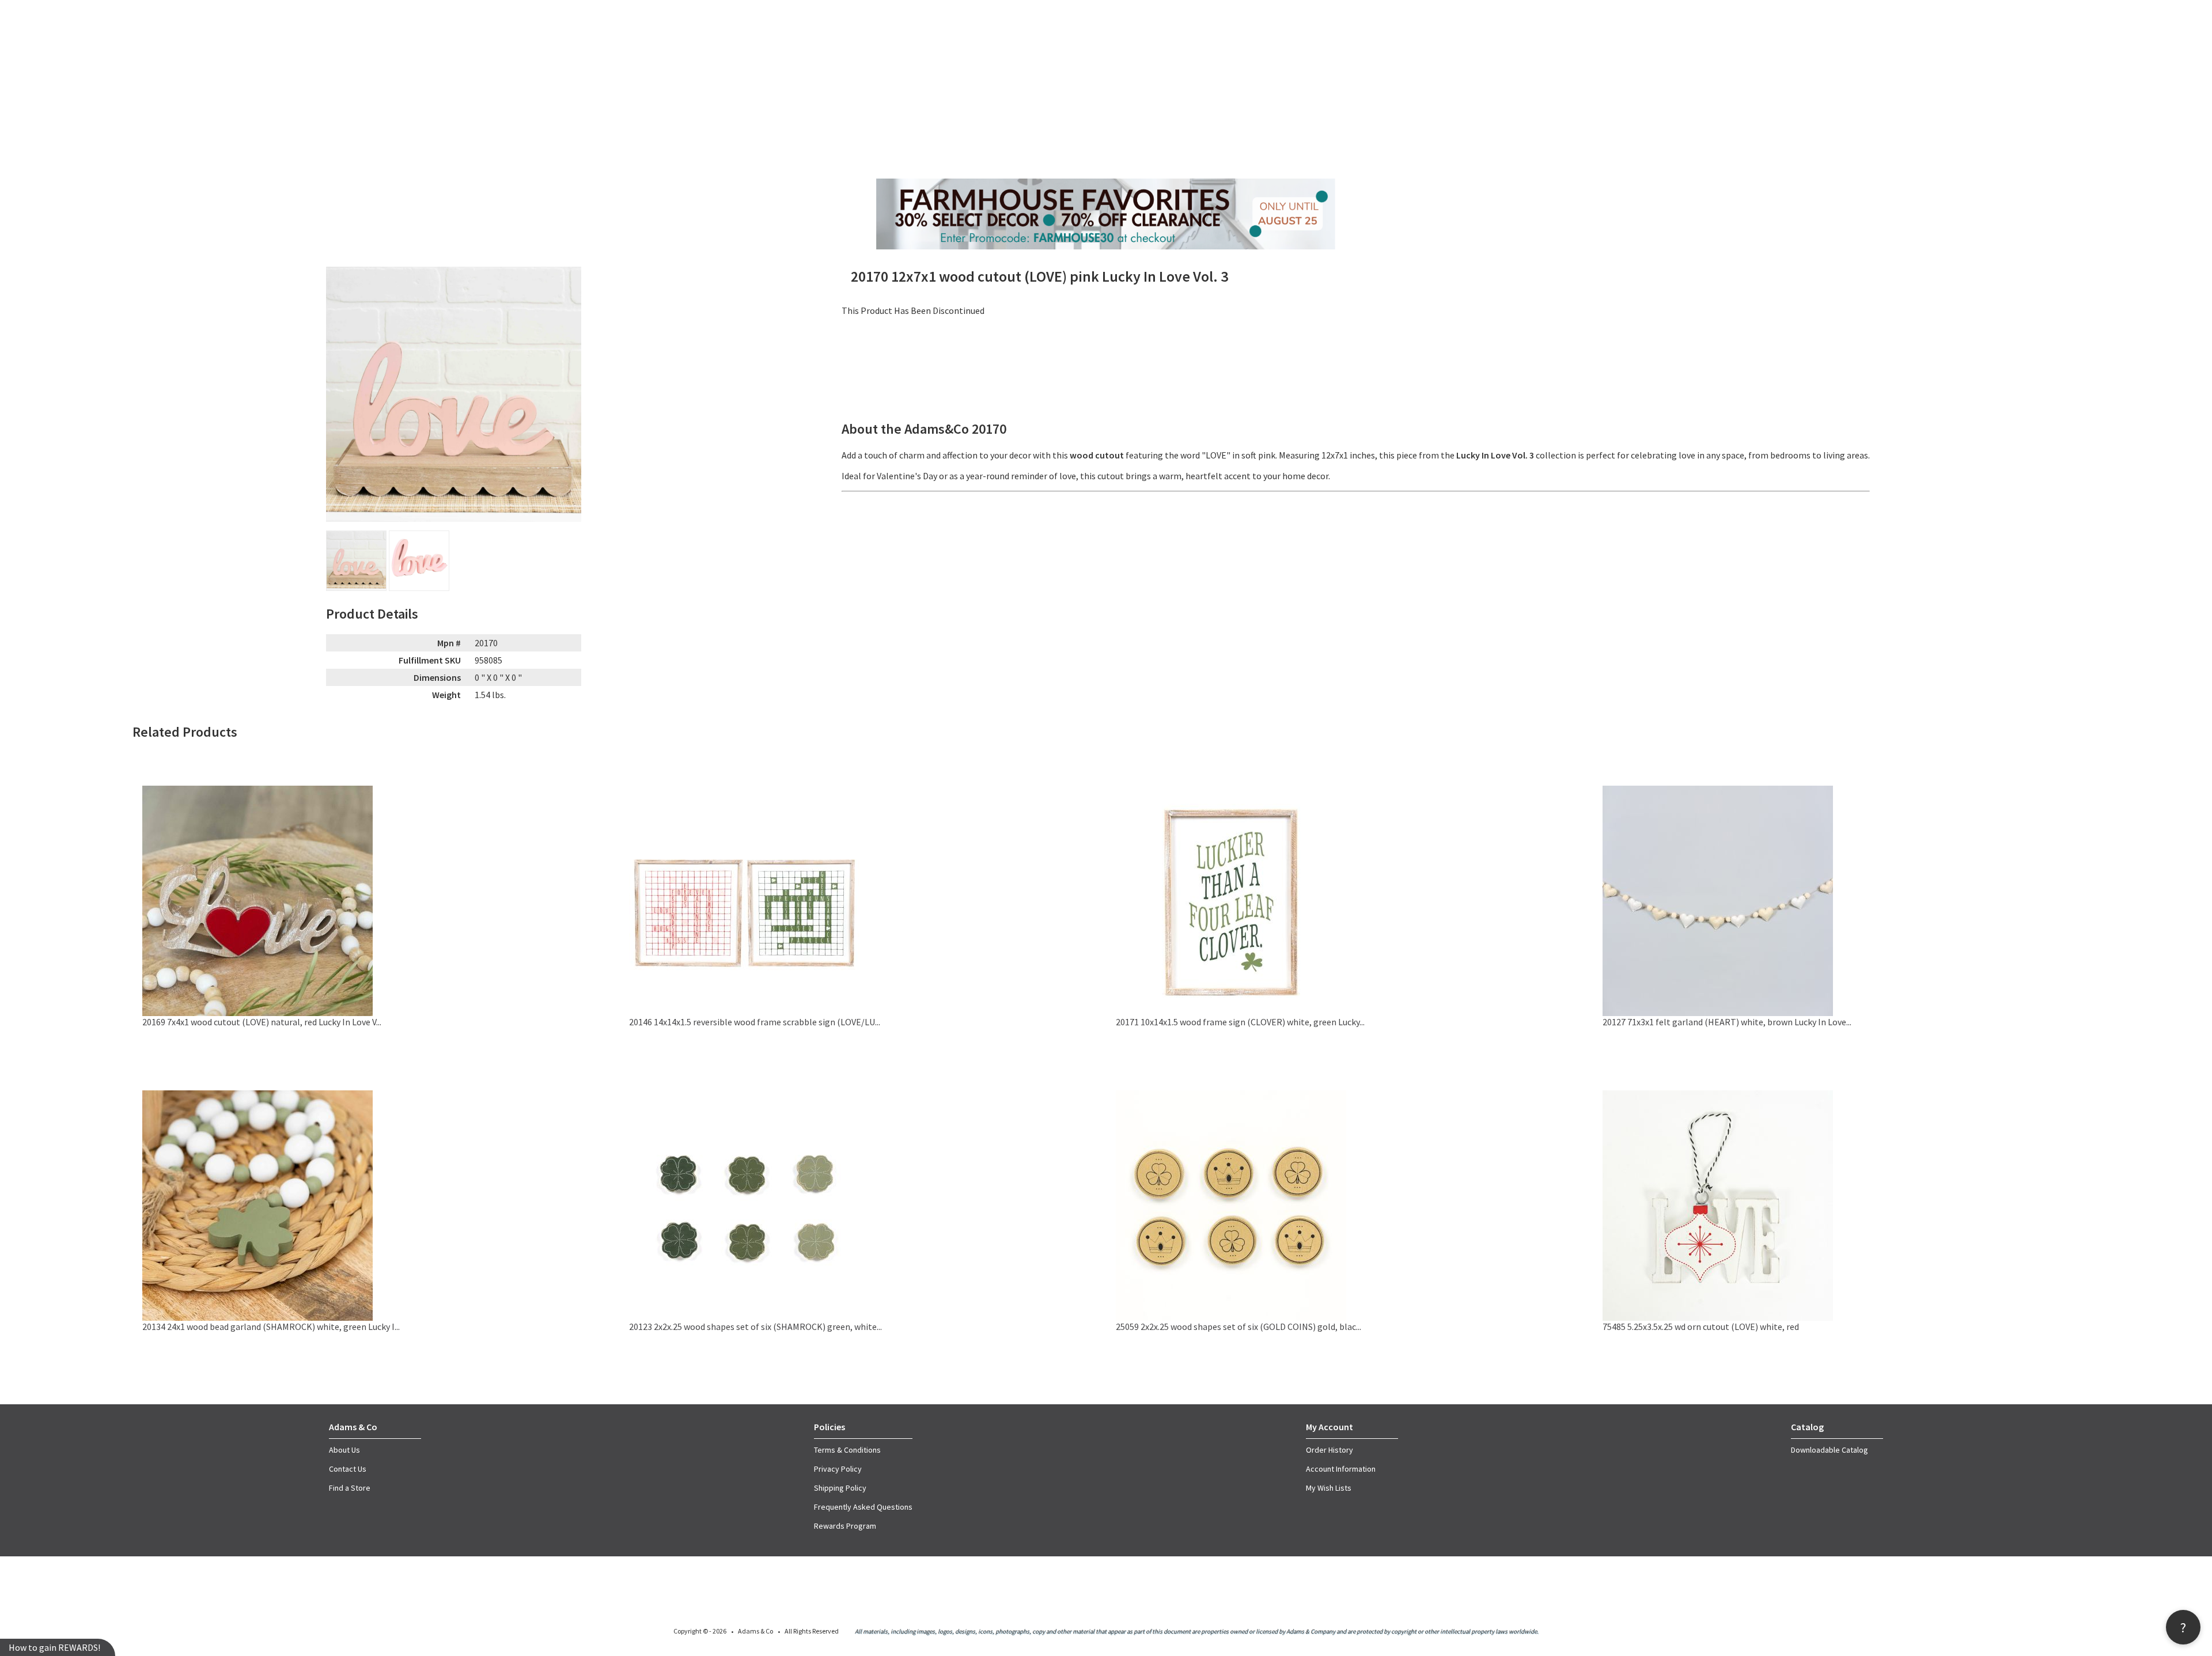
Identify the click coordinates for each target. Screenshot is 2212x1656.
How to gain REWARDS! (54, 1647)
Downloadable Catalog (1830, 1450)
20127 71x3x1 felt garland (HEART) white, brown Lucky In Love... (1727, 1022)
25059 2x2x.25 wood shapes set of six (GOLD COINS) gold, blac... (1238, 1327)
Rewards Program (845, 1526)
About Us (344, 1450)
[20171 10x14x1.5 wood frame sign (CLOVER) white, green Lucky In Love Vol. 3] (1231, 1013)
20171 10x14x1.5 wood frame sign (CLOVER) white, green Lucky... (1240, 1022)
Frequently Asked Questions (863, 1507)
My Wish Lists (1329, 1488)
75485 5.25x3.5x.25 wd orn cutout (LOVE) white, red (1701, 1327)
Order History (1330, 1450)
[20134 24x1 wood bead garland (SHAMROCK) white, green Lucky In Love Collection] (257, 1317)
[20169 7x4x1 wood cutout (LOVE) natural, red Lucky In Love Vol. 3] (257, 1013)
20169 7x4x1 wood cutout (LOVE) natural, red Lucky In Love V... (262, 1022)
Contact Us (348, 1469)
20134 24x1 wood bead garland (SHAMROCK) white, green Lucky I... (271, 1327)
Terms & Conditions (847, 1450)
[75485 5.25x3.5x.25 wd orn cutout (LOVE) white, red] (1718, 1317)
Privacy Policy (838, 1469)
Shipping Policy (840, 1488)
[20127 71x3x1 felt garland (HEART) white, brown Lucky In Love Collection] (1718, 1013)
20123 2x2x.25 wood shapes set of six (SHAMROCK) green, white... (755, 1327)
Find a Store (350, 1488)
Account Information (1341, 1469)
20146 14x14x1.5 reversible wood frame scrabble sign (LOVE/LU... (755, 1022)
